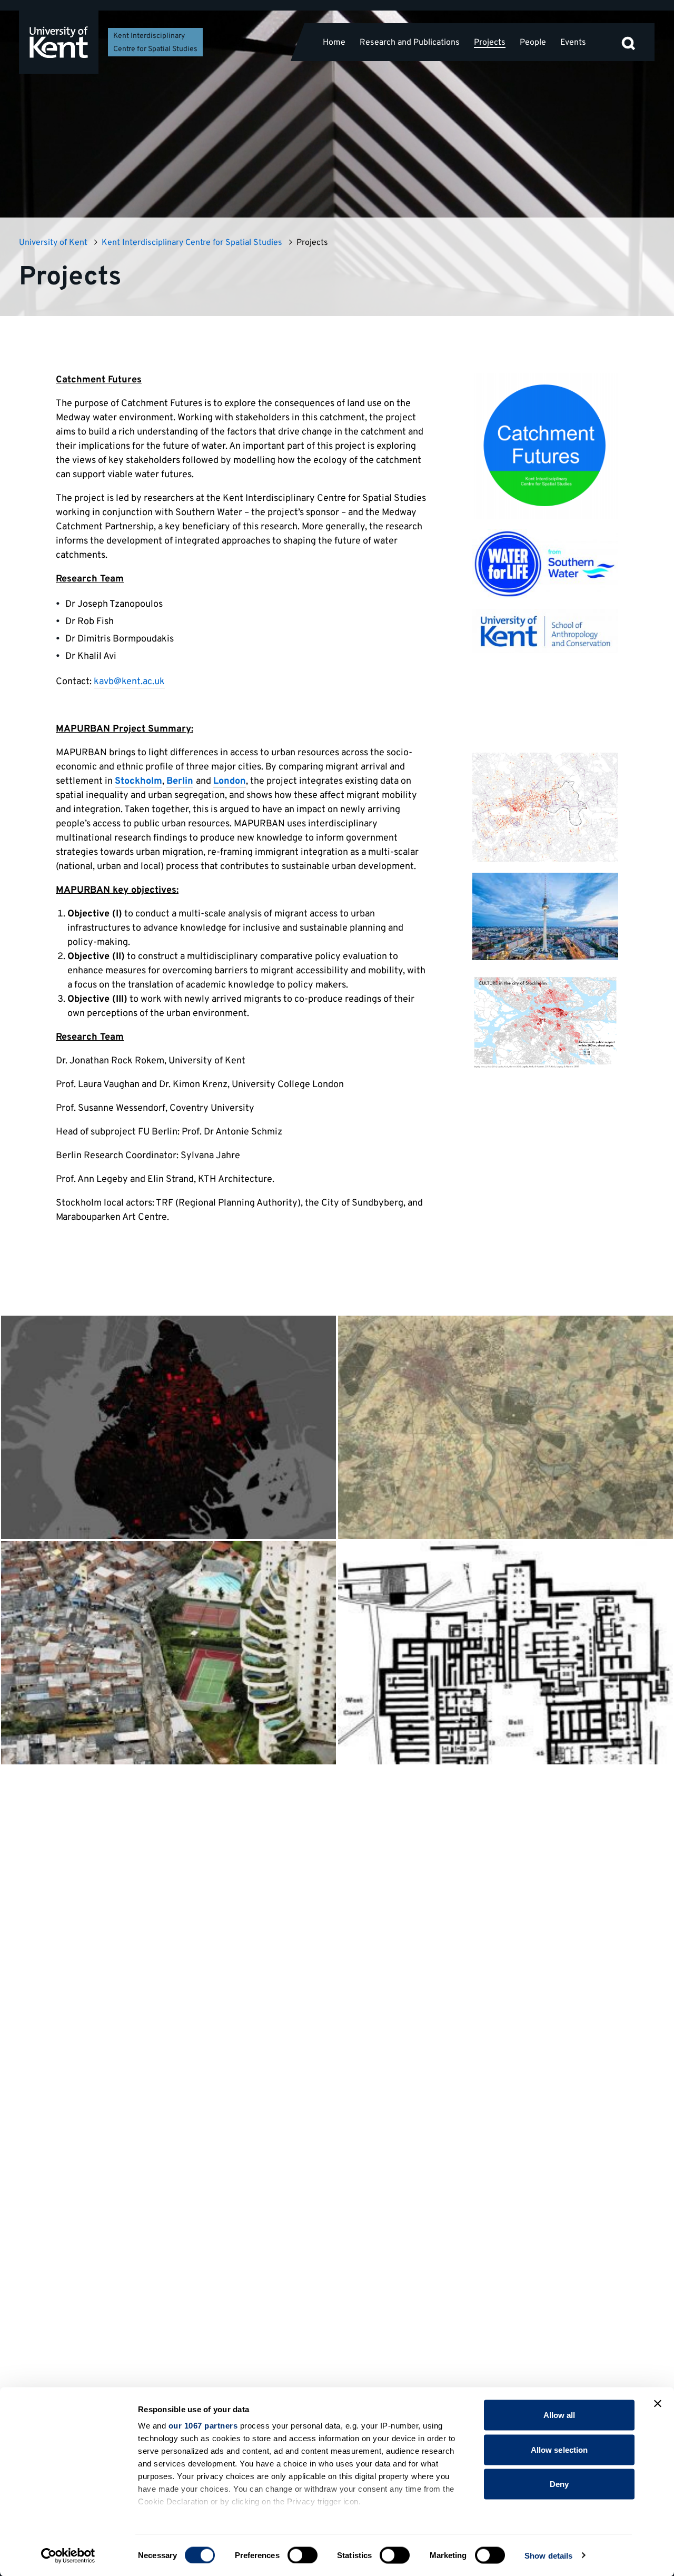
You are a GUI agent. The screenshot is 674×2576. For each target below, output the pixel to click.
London (230, 781)
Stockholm (138, 781)
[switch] (303, 2555)
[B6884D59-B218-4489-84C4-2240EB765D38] (545, 1022)
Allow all (559, 2415)
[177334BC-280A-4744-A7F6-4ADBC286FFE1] (545, 916)
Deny (559, 2484)
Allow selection (559, 2449)
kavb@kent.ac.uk (129, 682)
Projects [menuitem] (490, 43)
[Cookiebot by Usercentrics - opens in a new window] (68, 2555)
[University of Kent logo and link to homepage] (59, 42)
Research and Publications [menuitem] (410, 42)
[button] (628, 42)
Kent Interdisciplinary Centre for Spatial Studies (192, 243)
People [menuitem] (533, 42)
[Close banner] (658, 2404)
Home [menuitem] (334, 42)
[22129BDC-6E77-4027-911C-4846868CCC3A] (545, 807)
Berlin (180, 781)
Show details (548, 2555)
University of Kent (53, 243)
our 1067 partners (203, 2426)
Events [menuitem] (573, 42)
